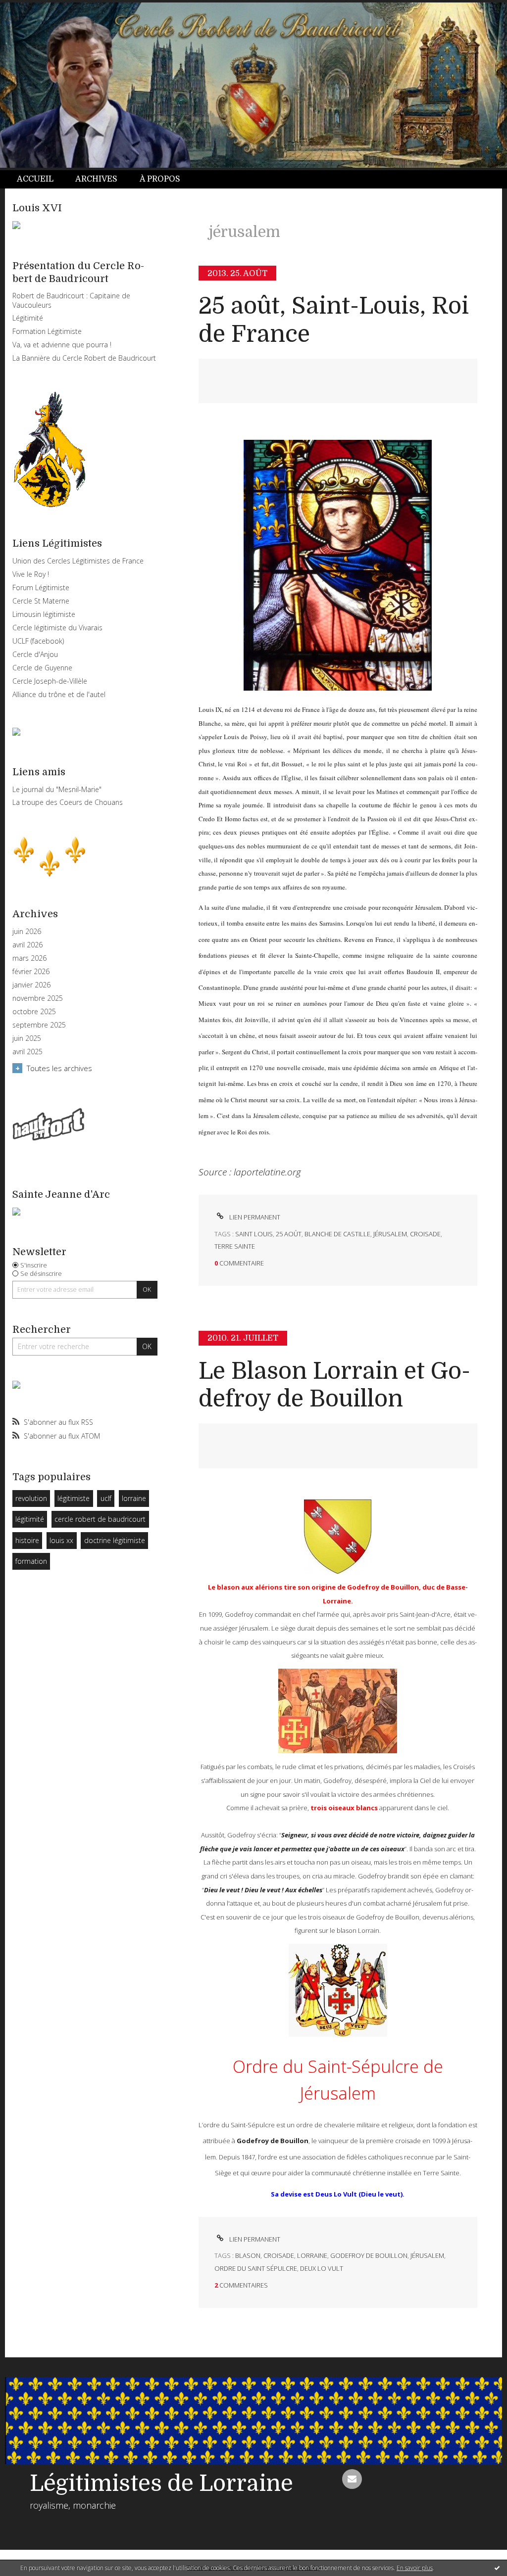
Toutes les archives (59, 1068)
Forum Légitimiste (41, 587)
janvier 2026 (31, 985)
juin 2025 (27, 1038)
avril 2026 (27, 945)
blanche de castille (337, 1234)
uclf (106, 1498)
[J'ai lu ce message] (497, 2568)
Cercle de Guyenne (42, 668)
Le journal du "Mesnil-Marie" (57, 789)
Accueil (35, 179)
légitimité (30, 1519)
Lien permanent (254, 1217)
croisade (425, 1234)
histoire (27, 1540)
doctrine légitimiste (115, 1540)
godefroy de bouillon (369, 2255)
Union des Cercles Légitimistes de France (78, 561)
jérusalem (390, 1234)
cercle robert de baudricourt (100, 1519)
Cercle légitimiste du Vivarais (57, 628)
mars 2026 (29, 958)
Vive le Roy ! (31, 574)
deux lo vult (322, 2268)
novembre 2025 (38, 998)
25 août (289, 1234)
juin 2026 (27, 932)
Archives (96, 179)
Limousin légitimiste (44, 614)
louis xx (61, 1540)
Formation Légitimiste (47, 331)
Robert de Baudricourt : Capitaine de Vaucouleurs (71, 300)
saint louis (254, 1234)
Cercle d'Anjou (35, 654)
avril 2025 (27, 1052)
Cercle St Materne (41, 601)
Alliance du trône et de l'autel (59, 694)
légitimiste (74, 1498)
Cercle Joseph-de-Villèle (50, 681)
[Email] (352, 2479)
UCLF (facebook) (38, 641)
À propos (160, 179)
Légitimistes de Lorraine (161, 2483)
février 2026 (31, 972)
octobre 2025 (34, 1012)
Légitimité (28, 318)
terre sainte (235, 1246)
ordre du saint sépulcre (256, 2268)
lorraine (134, 1498)
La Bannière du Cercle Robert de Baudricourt (84, 358)
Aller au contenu (34, 9)
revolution (31, 1498)
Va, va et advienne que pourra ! (62, 345)
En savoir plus (415, 2568)
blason (248, 2255)
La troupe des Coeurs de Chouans (68, 802)
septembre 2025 (39, 1025)
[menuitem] (41, 179)
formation (31, 1561)
